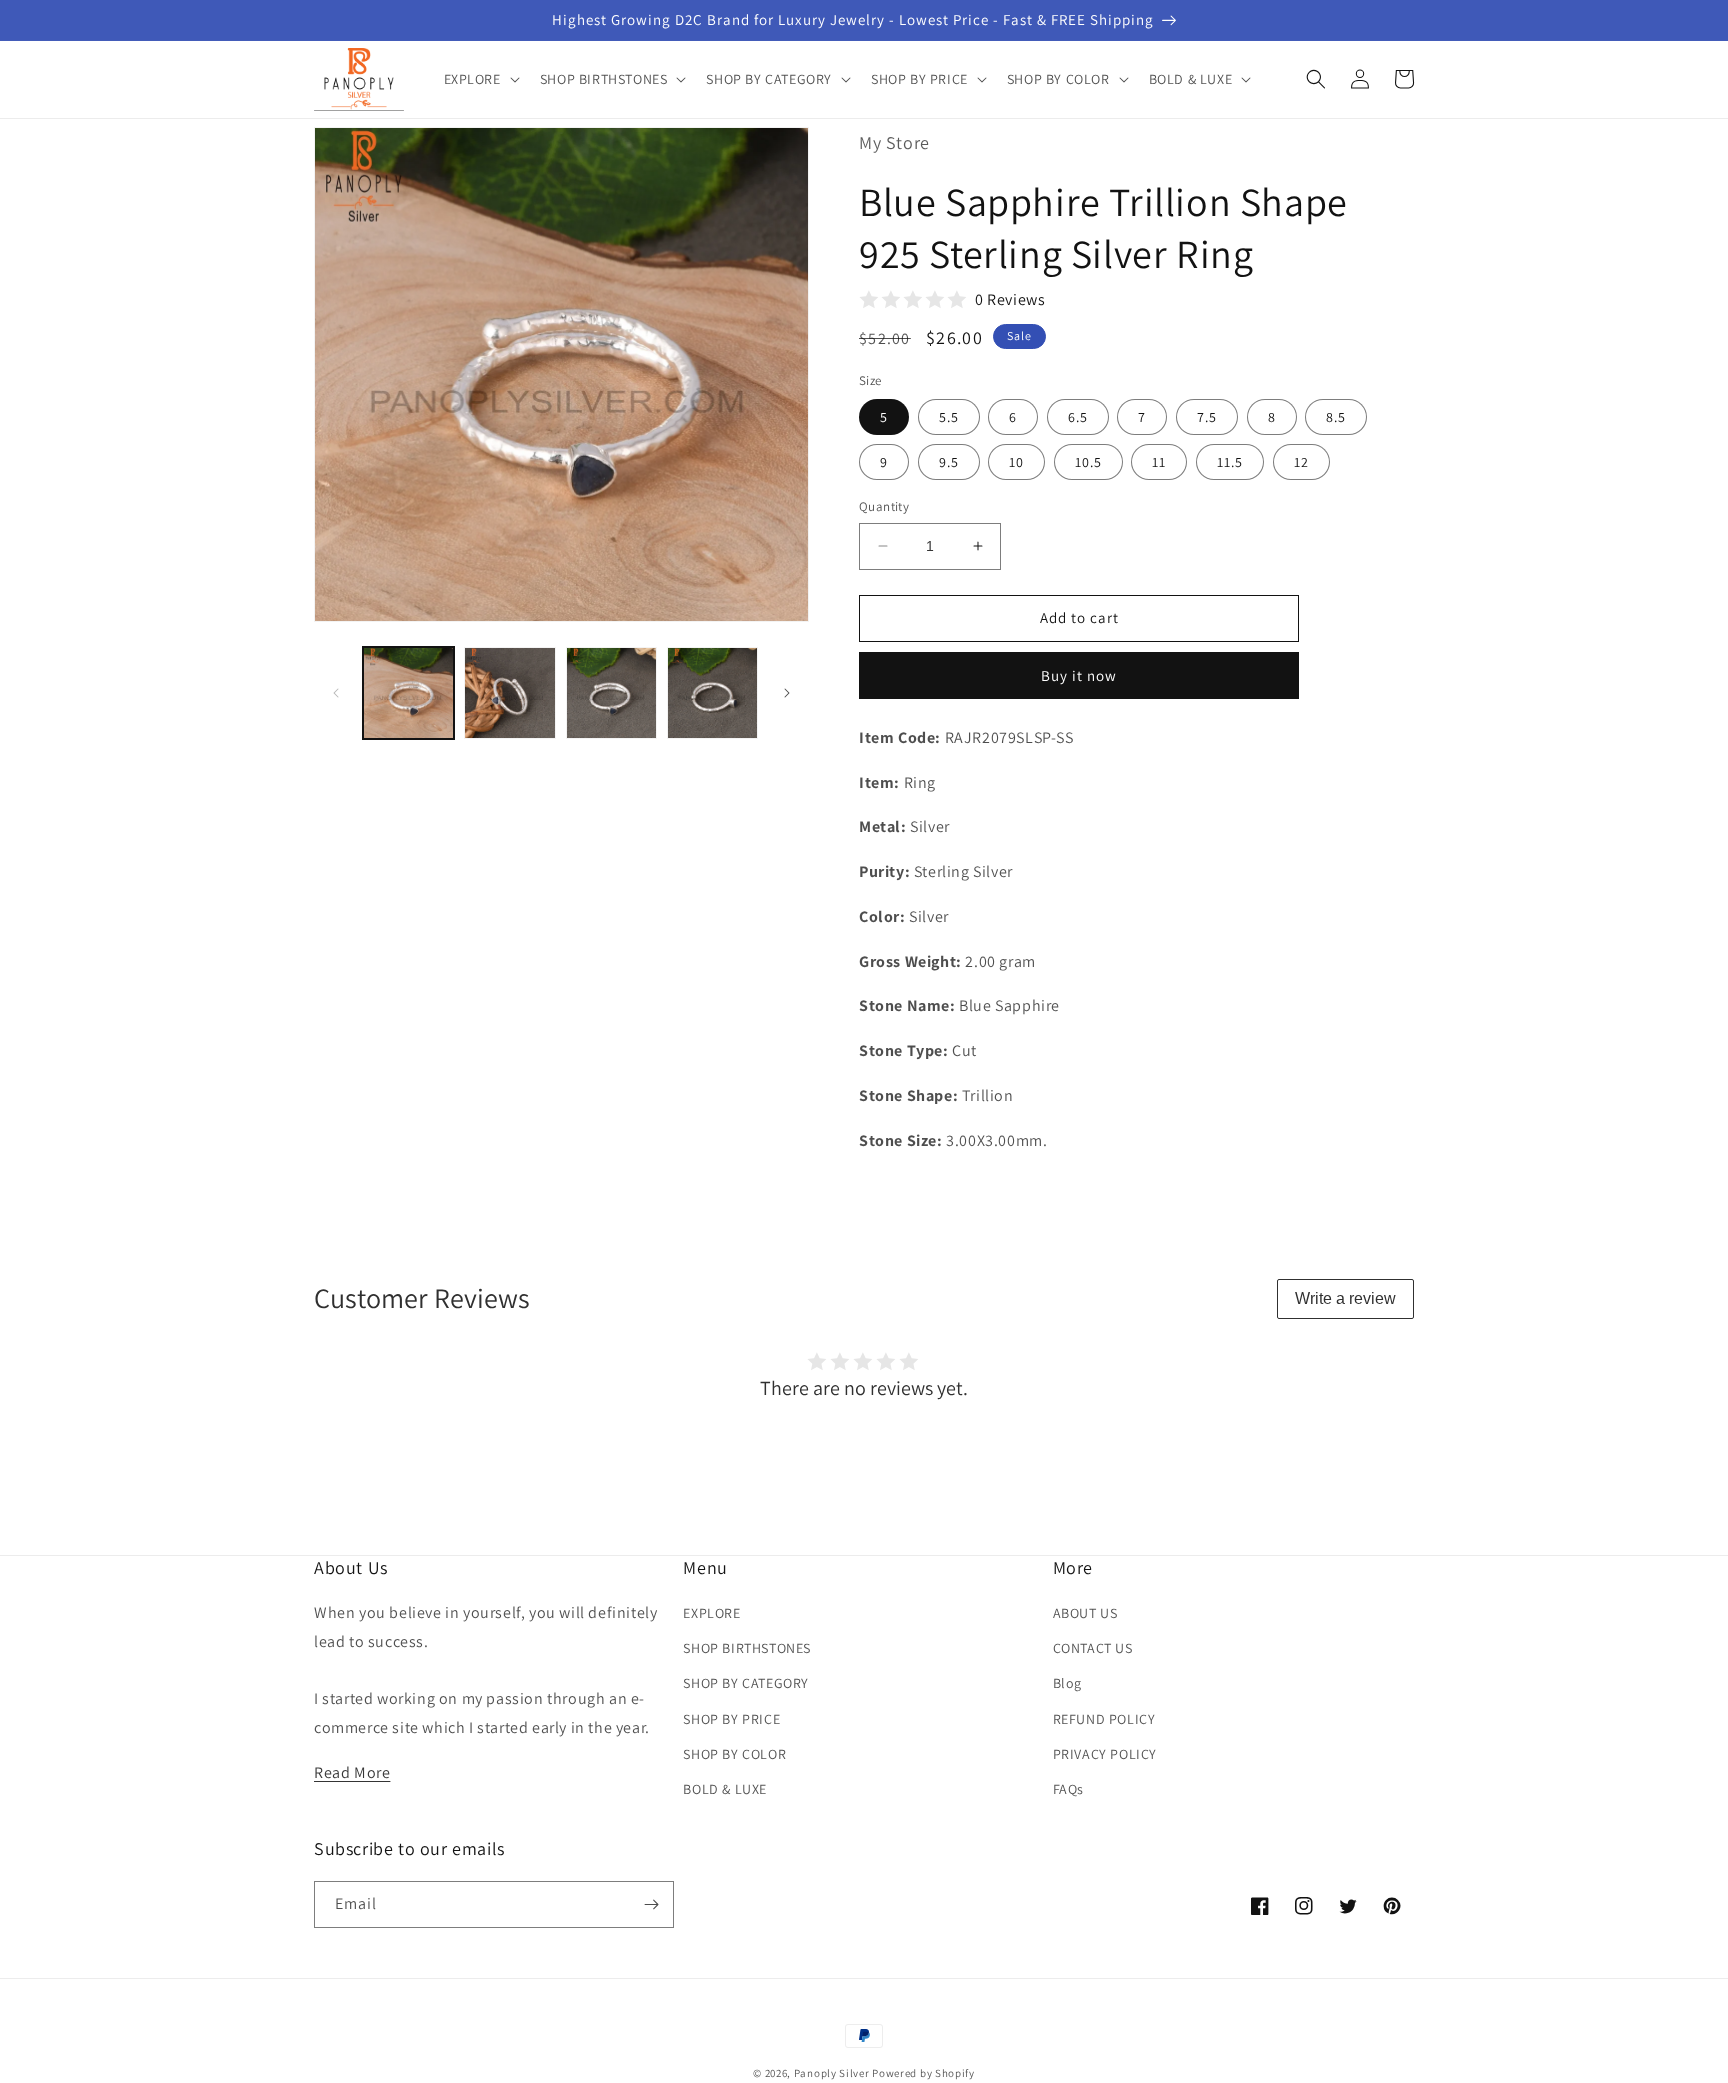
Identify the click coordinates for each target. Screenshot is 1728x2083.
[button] (480, 79)
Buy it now (1079, 675)
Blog (1067, 1683)
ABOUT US (1085, 1613)
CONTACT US (1093, 1648)
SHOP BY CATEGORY (746, 1683)
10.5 (1088, 462)
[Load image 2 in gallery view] (509, 692)
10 (1016, 462)
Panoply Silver (832, 2073)
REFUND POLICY (1104, 1719)
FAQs (1068, 1789)
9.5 (949, 462)
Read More (352, 1772)
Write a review (1345, 1298)
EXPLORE (711, 1613)
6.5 (1078, 417)
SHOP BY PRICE (731, 1719)
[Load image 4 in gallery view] (712, 692)
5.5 (949, 417)
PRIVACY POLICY (1105, 1754)
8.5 (1336, 417)
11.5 (1230, 462)
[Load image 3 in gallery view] (611, 692)
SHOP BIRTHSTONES (747, 1648)
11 (1159, 462)
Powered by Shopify (923, 2073)
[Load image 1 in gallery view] (408, 692)
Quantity (884, 506)
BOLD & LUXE (725, 1789)
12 (1301, 462)
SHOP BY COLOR (734, 1754)
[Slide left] (336, 693)
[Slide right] (787, 693)
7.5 (1207, 417)
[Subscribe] (651, 1904)
